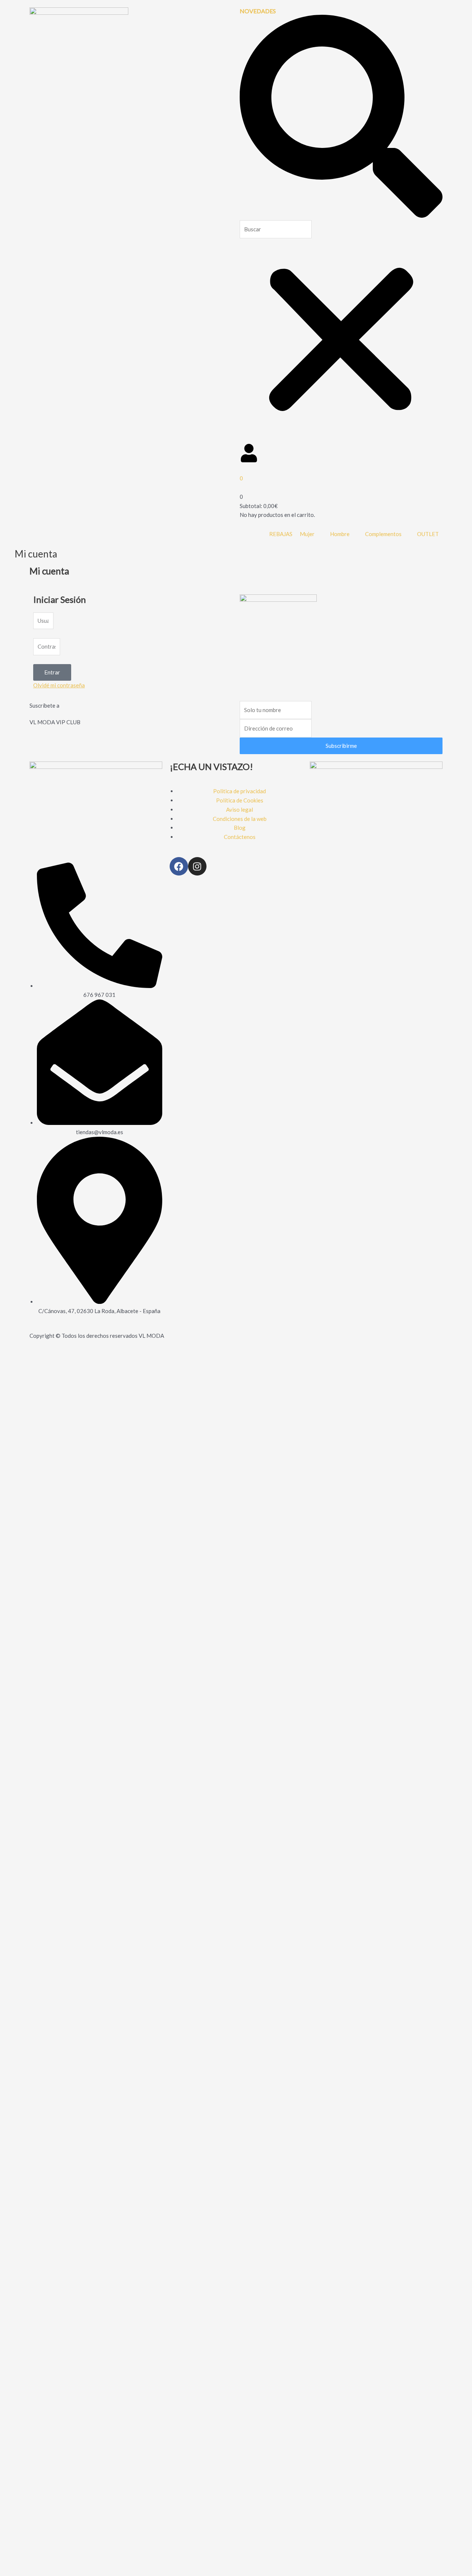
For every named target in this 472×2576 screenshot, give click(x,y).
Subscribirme (341, 746)
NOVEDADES (258, 11)
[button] (341, 118)
